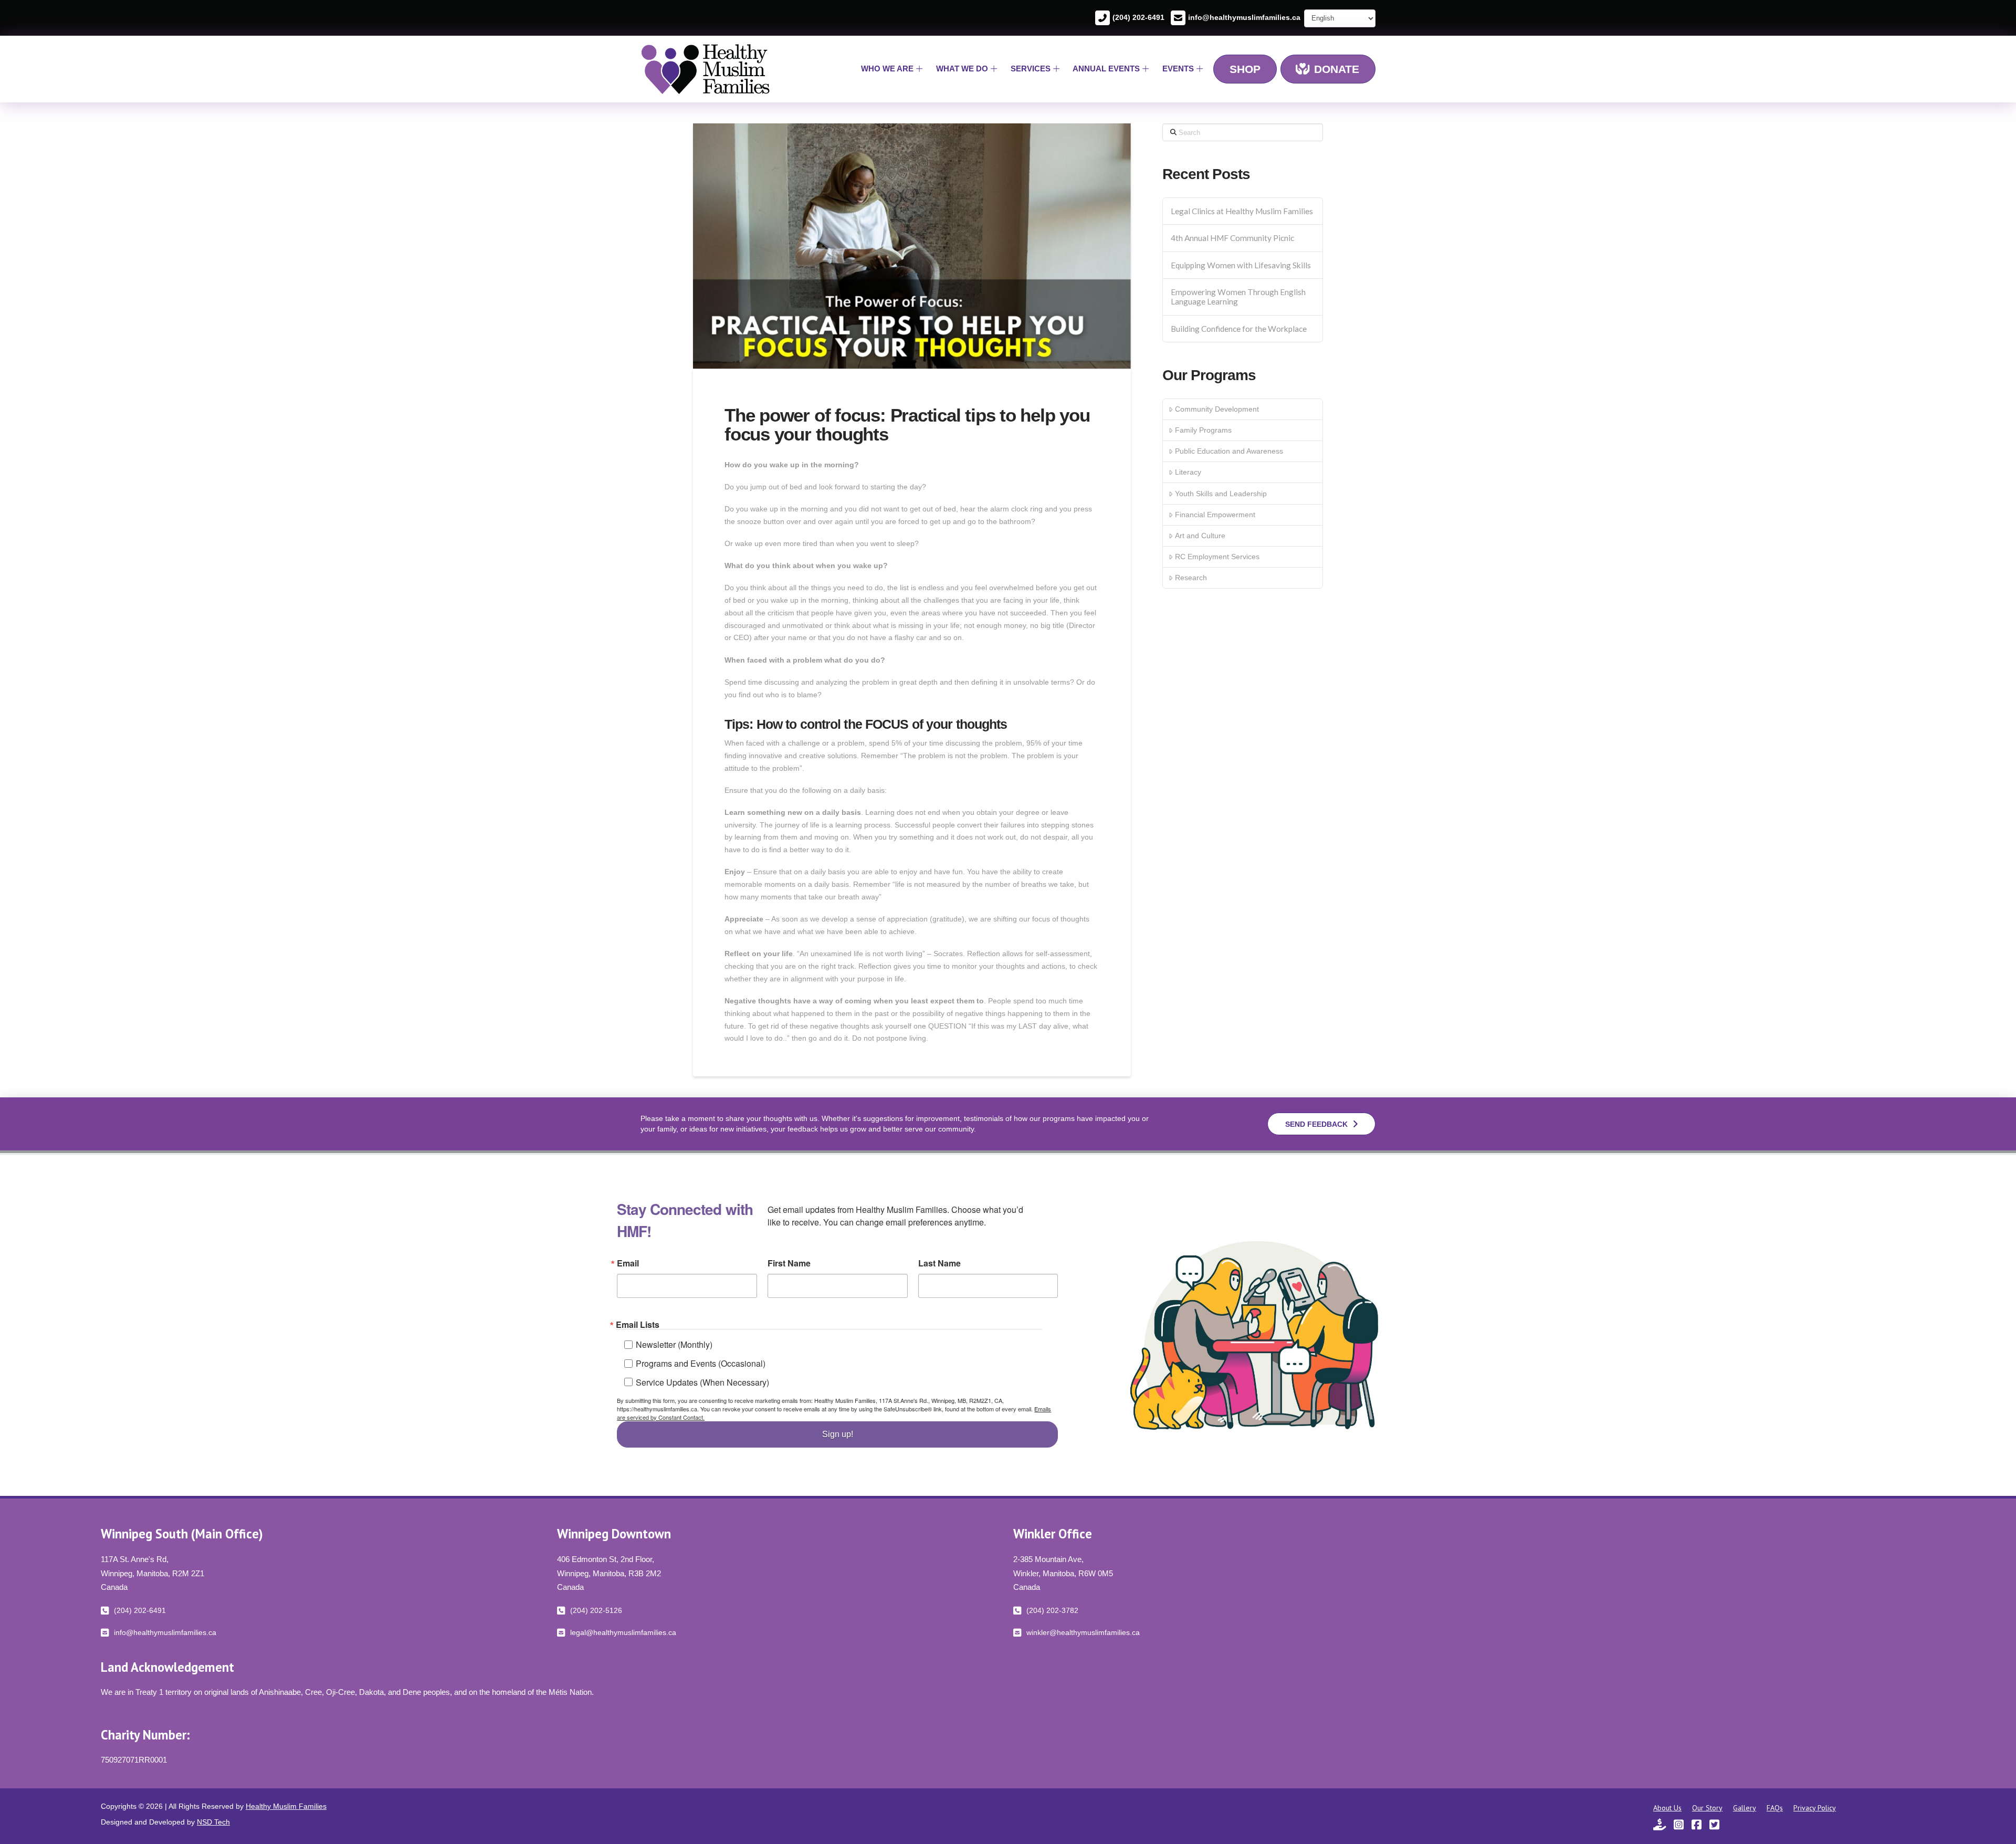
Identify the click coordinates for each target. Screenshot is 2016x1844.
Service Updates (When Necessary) (702, 1382)
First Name (789, 1263)
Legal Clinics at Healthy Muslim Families (1242, 211)
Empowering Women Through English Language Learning (1238, 297)
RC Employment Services (1217, 557)
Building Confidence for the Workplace (1239, 329)
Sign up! (838, 1434)
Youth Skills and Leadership (1221, 494)
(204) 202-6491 (1138, 17)
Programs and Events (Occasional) (701, 1363)
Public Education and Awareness (1229, 451)
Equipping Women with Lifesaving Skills (1241, 265)
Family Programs (1203, 430)
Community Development (1217, 409)
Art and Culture (1200, 536)
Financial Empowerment (1215, 515)
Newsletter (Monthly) (674, 1344)
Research (1191, 578)
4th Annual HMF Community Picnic (1232, 238)
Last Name (939, 1263)
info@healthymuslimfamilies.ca (1244, 17)
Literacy (1188, 472)
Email (628, 1263)
